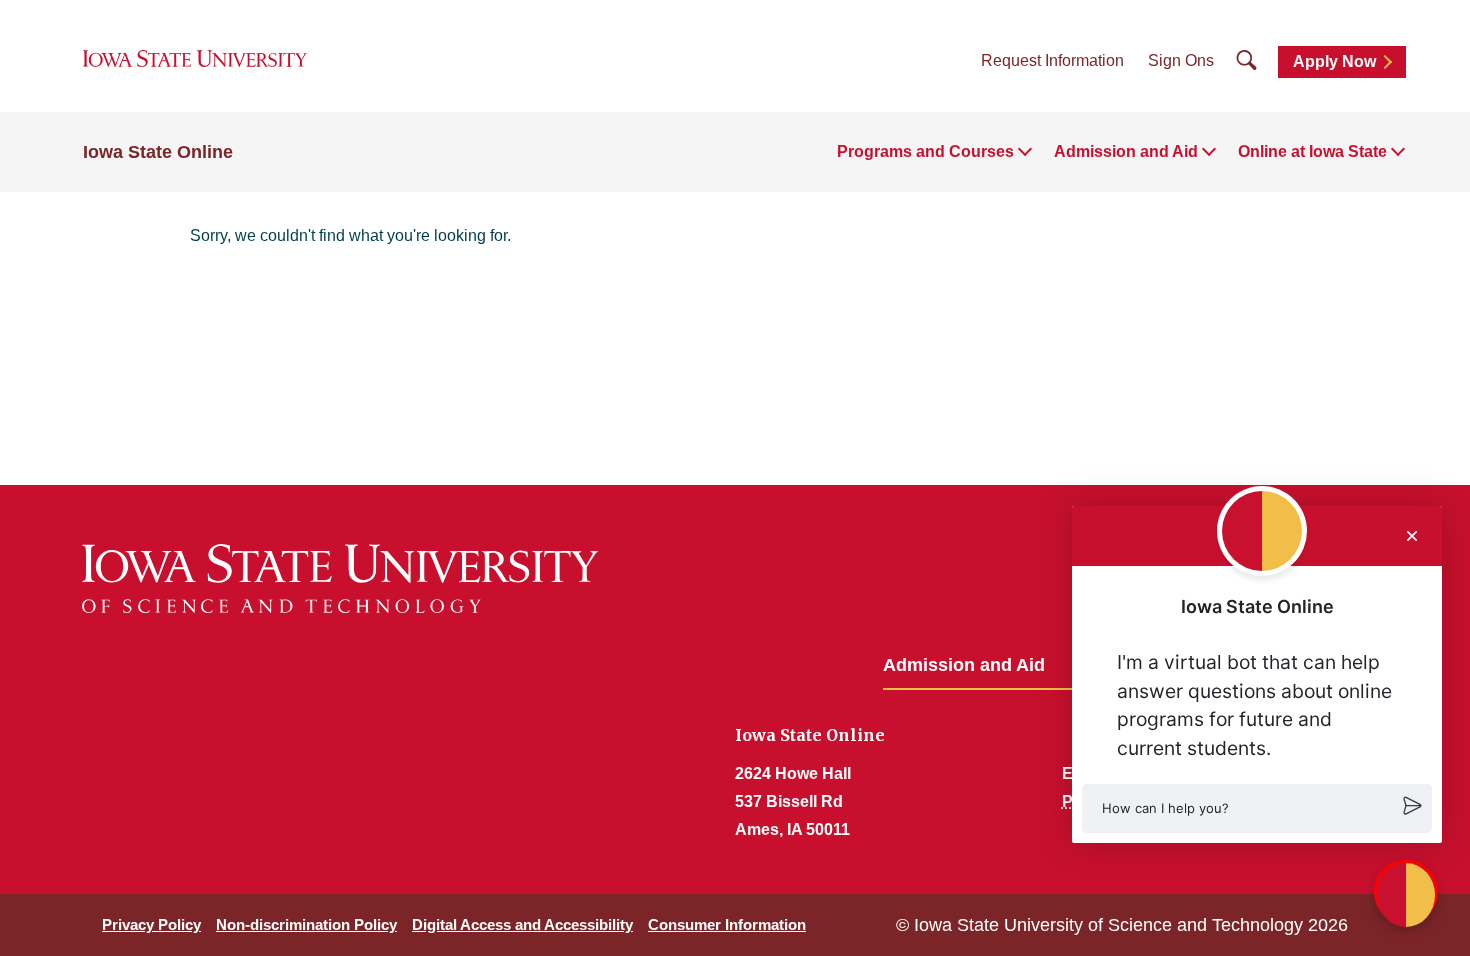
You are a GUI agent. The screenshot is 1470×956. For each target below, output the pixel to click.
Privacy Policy (151, 924)
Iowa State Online (158, 152)
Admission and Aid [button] (1126, 151)
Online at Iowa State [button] (1312, 151)
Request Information (1052, 60)
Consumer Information (727, 924)
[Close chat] (1412, 536)
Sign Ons (1181, 60)
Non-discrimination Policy (306, 924)
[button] (1257, 808)
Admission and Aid (964, 665)
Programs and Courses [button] (925, 151)
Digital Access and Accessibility (522, 924)
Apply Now (1334, 61)
